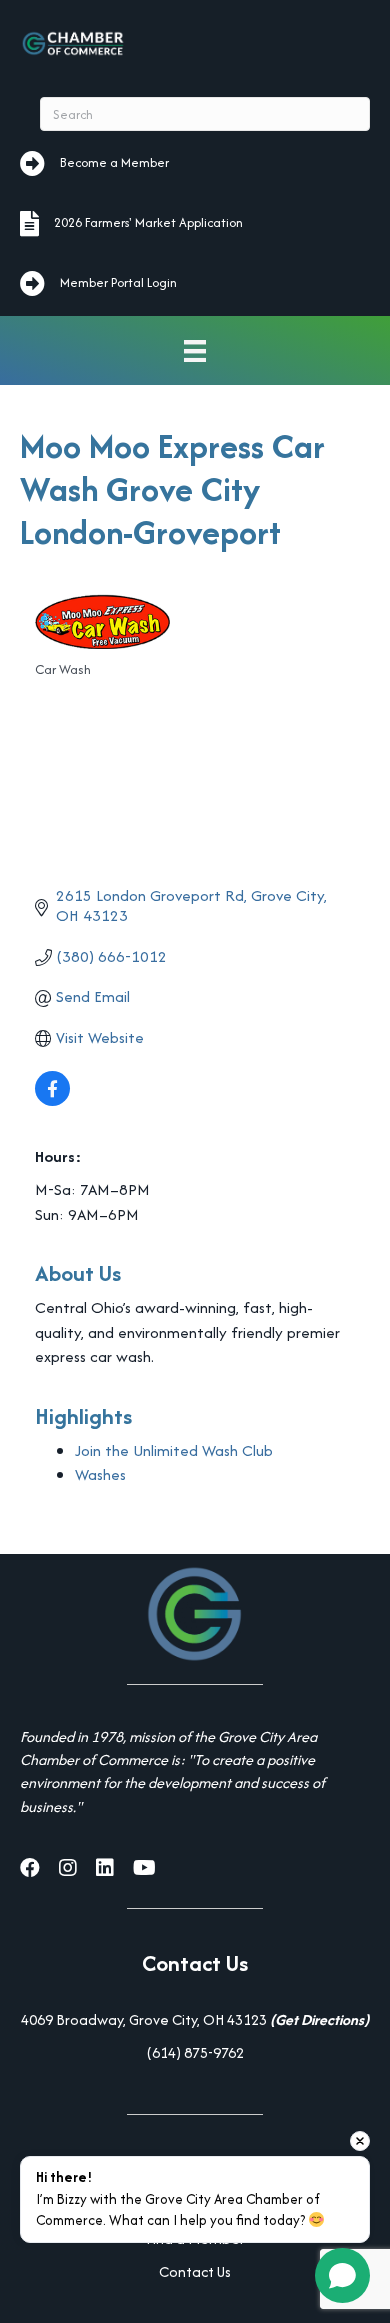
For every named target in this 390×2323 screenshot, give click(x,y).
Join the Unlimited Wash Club (174, 1450)
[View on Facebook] (52, 1100)
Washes (100, 1474)
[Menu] (195, 350)
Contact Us (195, 2271)
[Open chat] (342, 2275)
